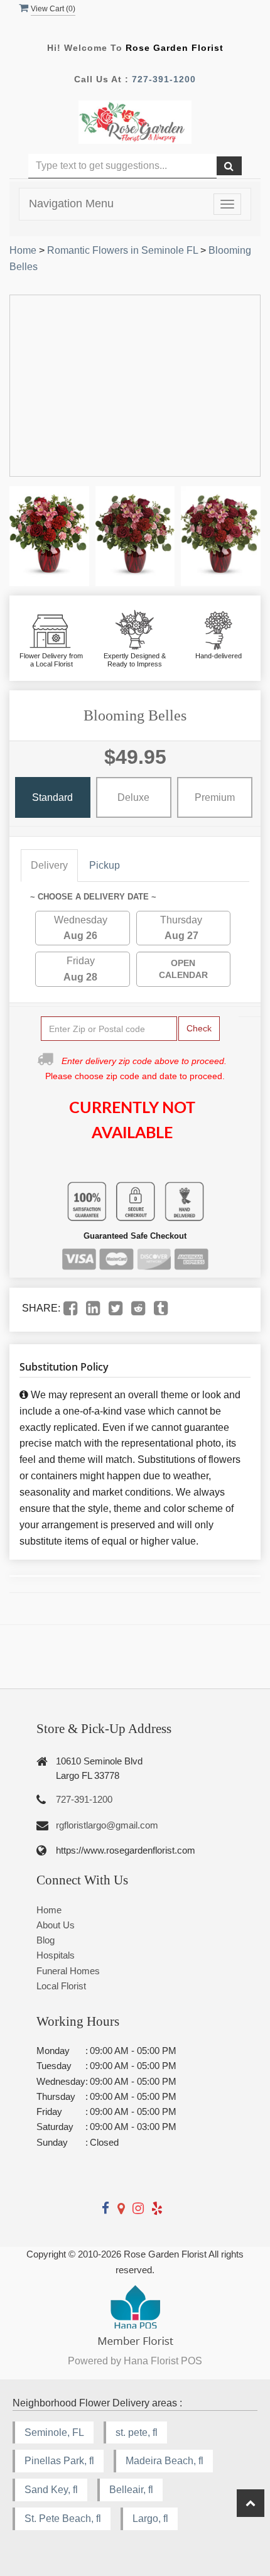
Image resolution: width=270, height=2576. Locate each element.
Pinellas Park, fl (59, 2461)
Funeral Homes (68, 1971)
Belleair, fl (131, 2490)
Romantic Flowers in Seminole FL (122, 250)
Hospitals (56, 1955)
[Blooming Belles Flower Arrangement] (49, 536)
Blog (46, 1940)
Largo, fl (150, 2519)
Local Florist (61, 1986)
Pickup (105, 865)
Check (199, 1028)
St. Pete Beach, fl (63, 2519)
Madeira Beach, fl (165, 2461)
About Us (56, 1925)
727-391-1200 (164, 79)
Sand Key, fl (51, 2490)
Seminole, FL (54, 2432)
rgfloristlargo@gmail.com (107, 1825)
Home (23, 250)
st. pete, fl (137, 2432)
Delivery (49, 865)
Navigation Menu (71, 204)
